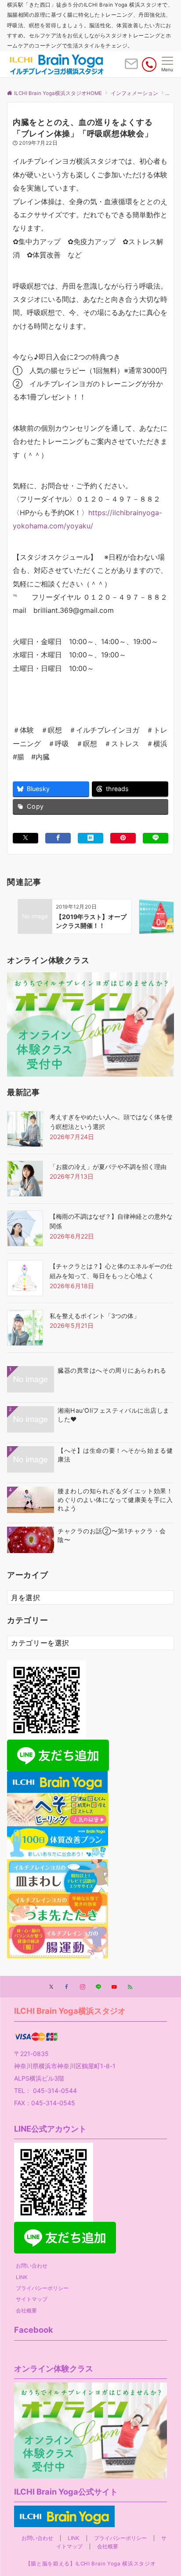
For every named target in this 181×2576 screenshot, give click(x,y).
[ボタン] (131, 67)
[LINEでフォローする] (98, 1987)
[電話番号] (149, 64)
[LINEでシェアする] (156, 838)
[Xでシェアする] (25, 838)
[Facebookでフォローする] (67, 1987)
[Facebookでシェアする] (58, 838)
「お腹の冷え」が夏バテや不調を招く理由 (108, 1167)
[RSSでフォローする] (130, 1987)
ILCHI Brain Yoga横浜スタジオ (70, 2011)
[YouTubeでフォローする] (114, 1987)
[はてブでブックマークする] (90, 838)
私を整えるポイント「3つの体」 (95, 1316)
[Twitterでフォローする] (51, 1987)
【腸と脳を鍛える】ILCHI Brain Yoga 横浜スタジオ (90, 2564)
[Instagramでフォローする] (83, 1987)
